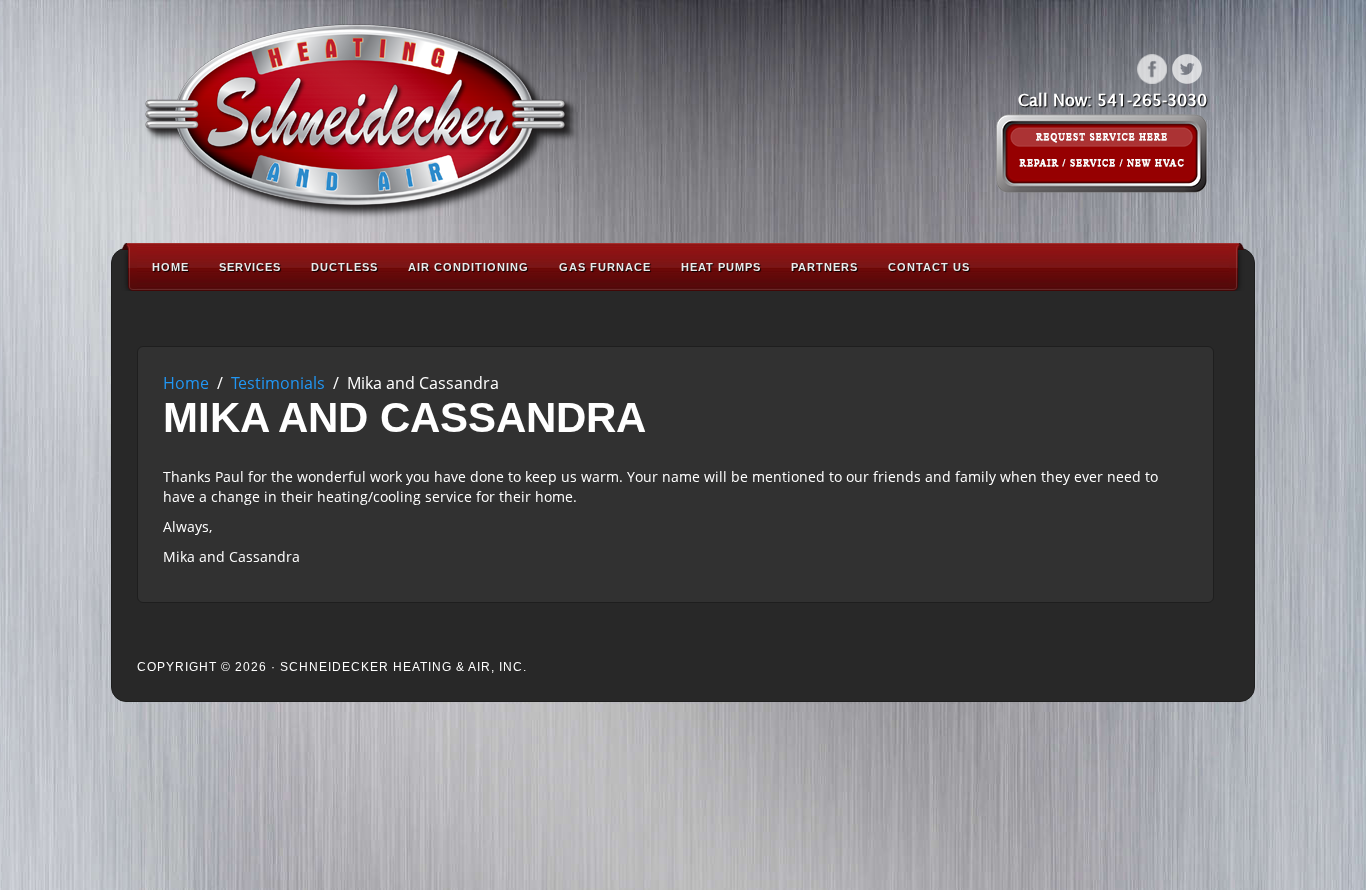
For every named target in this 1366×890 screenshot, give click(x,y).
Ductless (344, 267)
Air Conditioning (468, 267)
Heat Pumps (721, 267)
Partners (824, 267)
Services (250, 267)
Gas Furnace (605, 267)
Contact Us (929, 267)
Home (170, 267)
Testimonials (278, 383)
